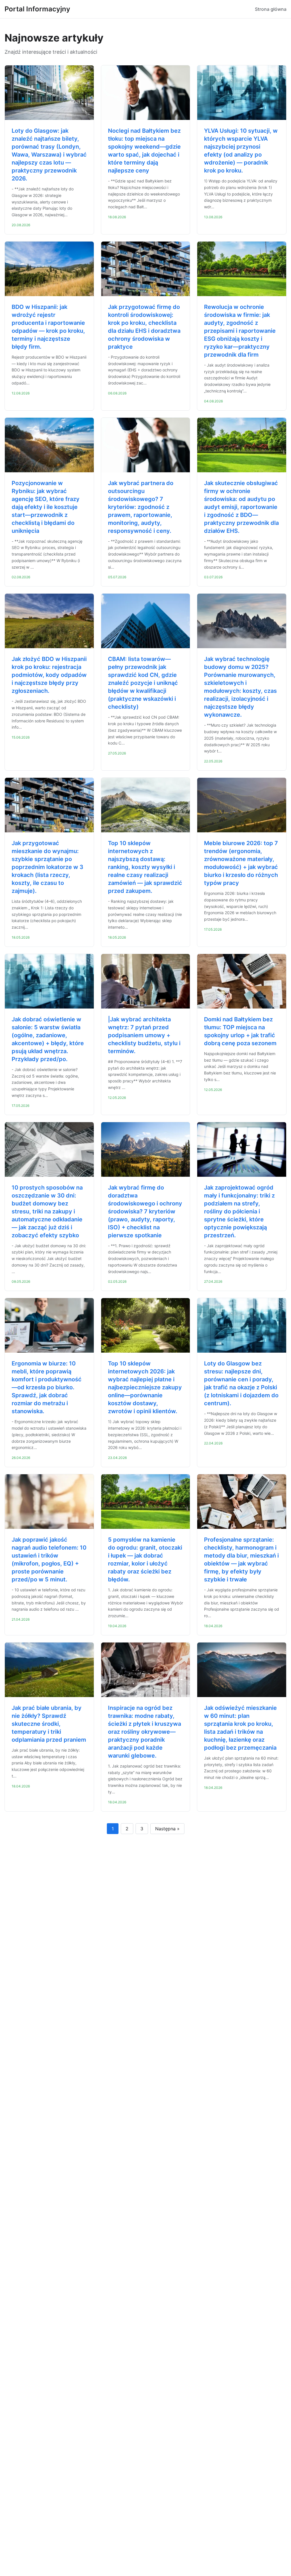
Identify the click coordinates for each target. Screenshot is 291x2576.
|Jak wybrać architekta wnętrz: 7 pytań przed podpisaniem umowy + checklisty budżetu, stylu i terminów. (144, 1035)
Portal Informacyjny (37, 9)
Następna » (167, 1829)
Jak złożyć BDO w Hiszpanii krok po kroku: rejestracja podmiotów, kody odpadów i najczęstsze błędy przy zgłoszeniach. (49, 675)
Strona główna (271, 9)
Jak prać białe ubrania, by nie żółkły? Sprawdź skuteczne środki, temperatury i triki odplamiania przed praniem (49, 1724)
